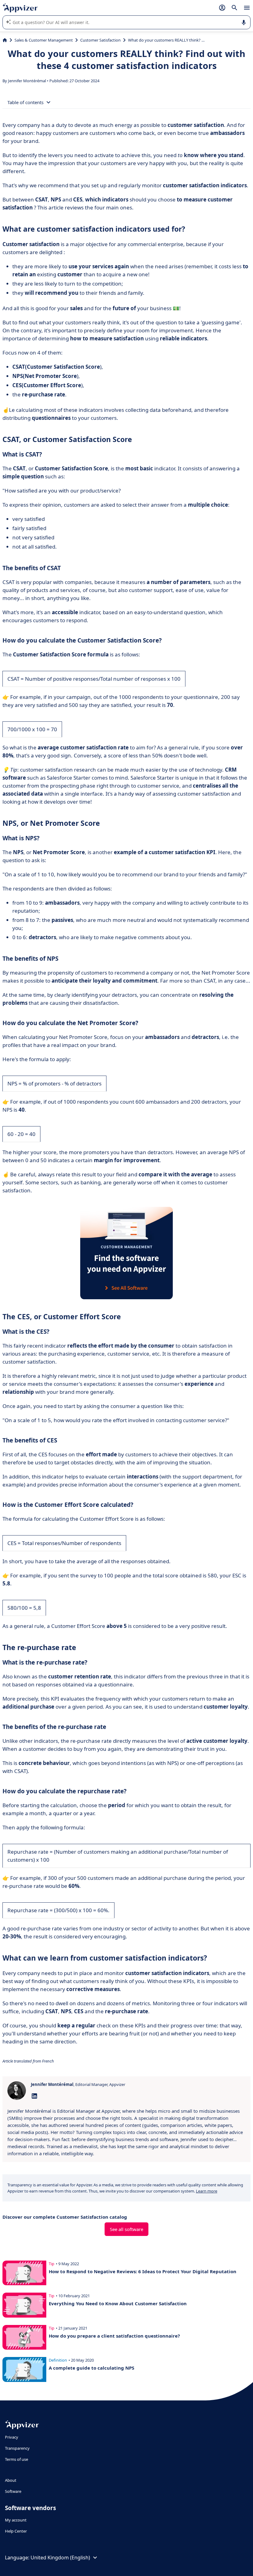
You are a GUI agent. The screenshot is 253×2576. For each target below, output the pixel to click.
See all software (126, 2229)
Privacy (12, 2437)
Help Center (16, 2531)
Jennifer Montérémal (27, 81)
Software (13, 2491)
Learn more (207, 2191)
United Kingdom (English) (60, 2558)
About (11, 2480)
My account (16, 2520)
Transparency (17, 2448)
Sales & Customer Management (44, 40)
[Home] (5, 40)
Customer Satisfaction (100, 40)
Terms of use (17, 2459)
